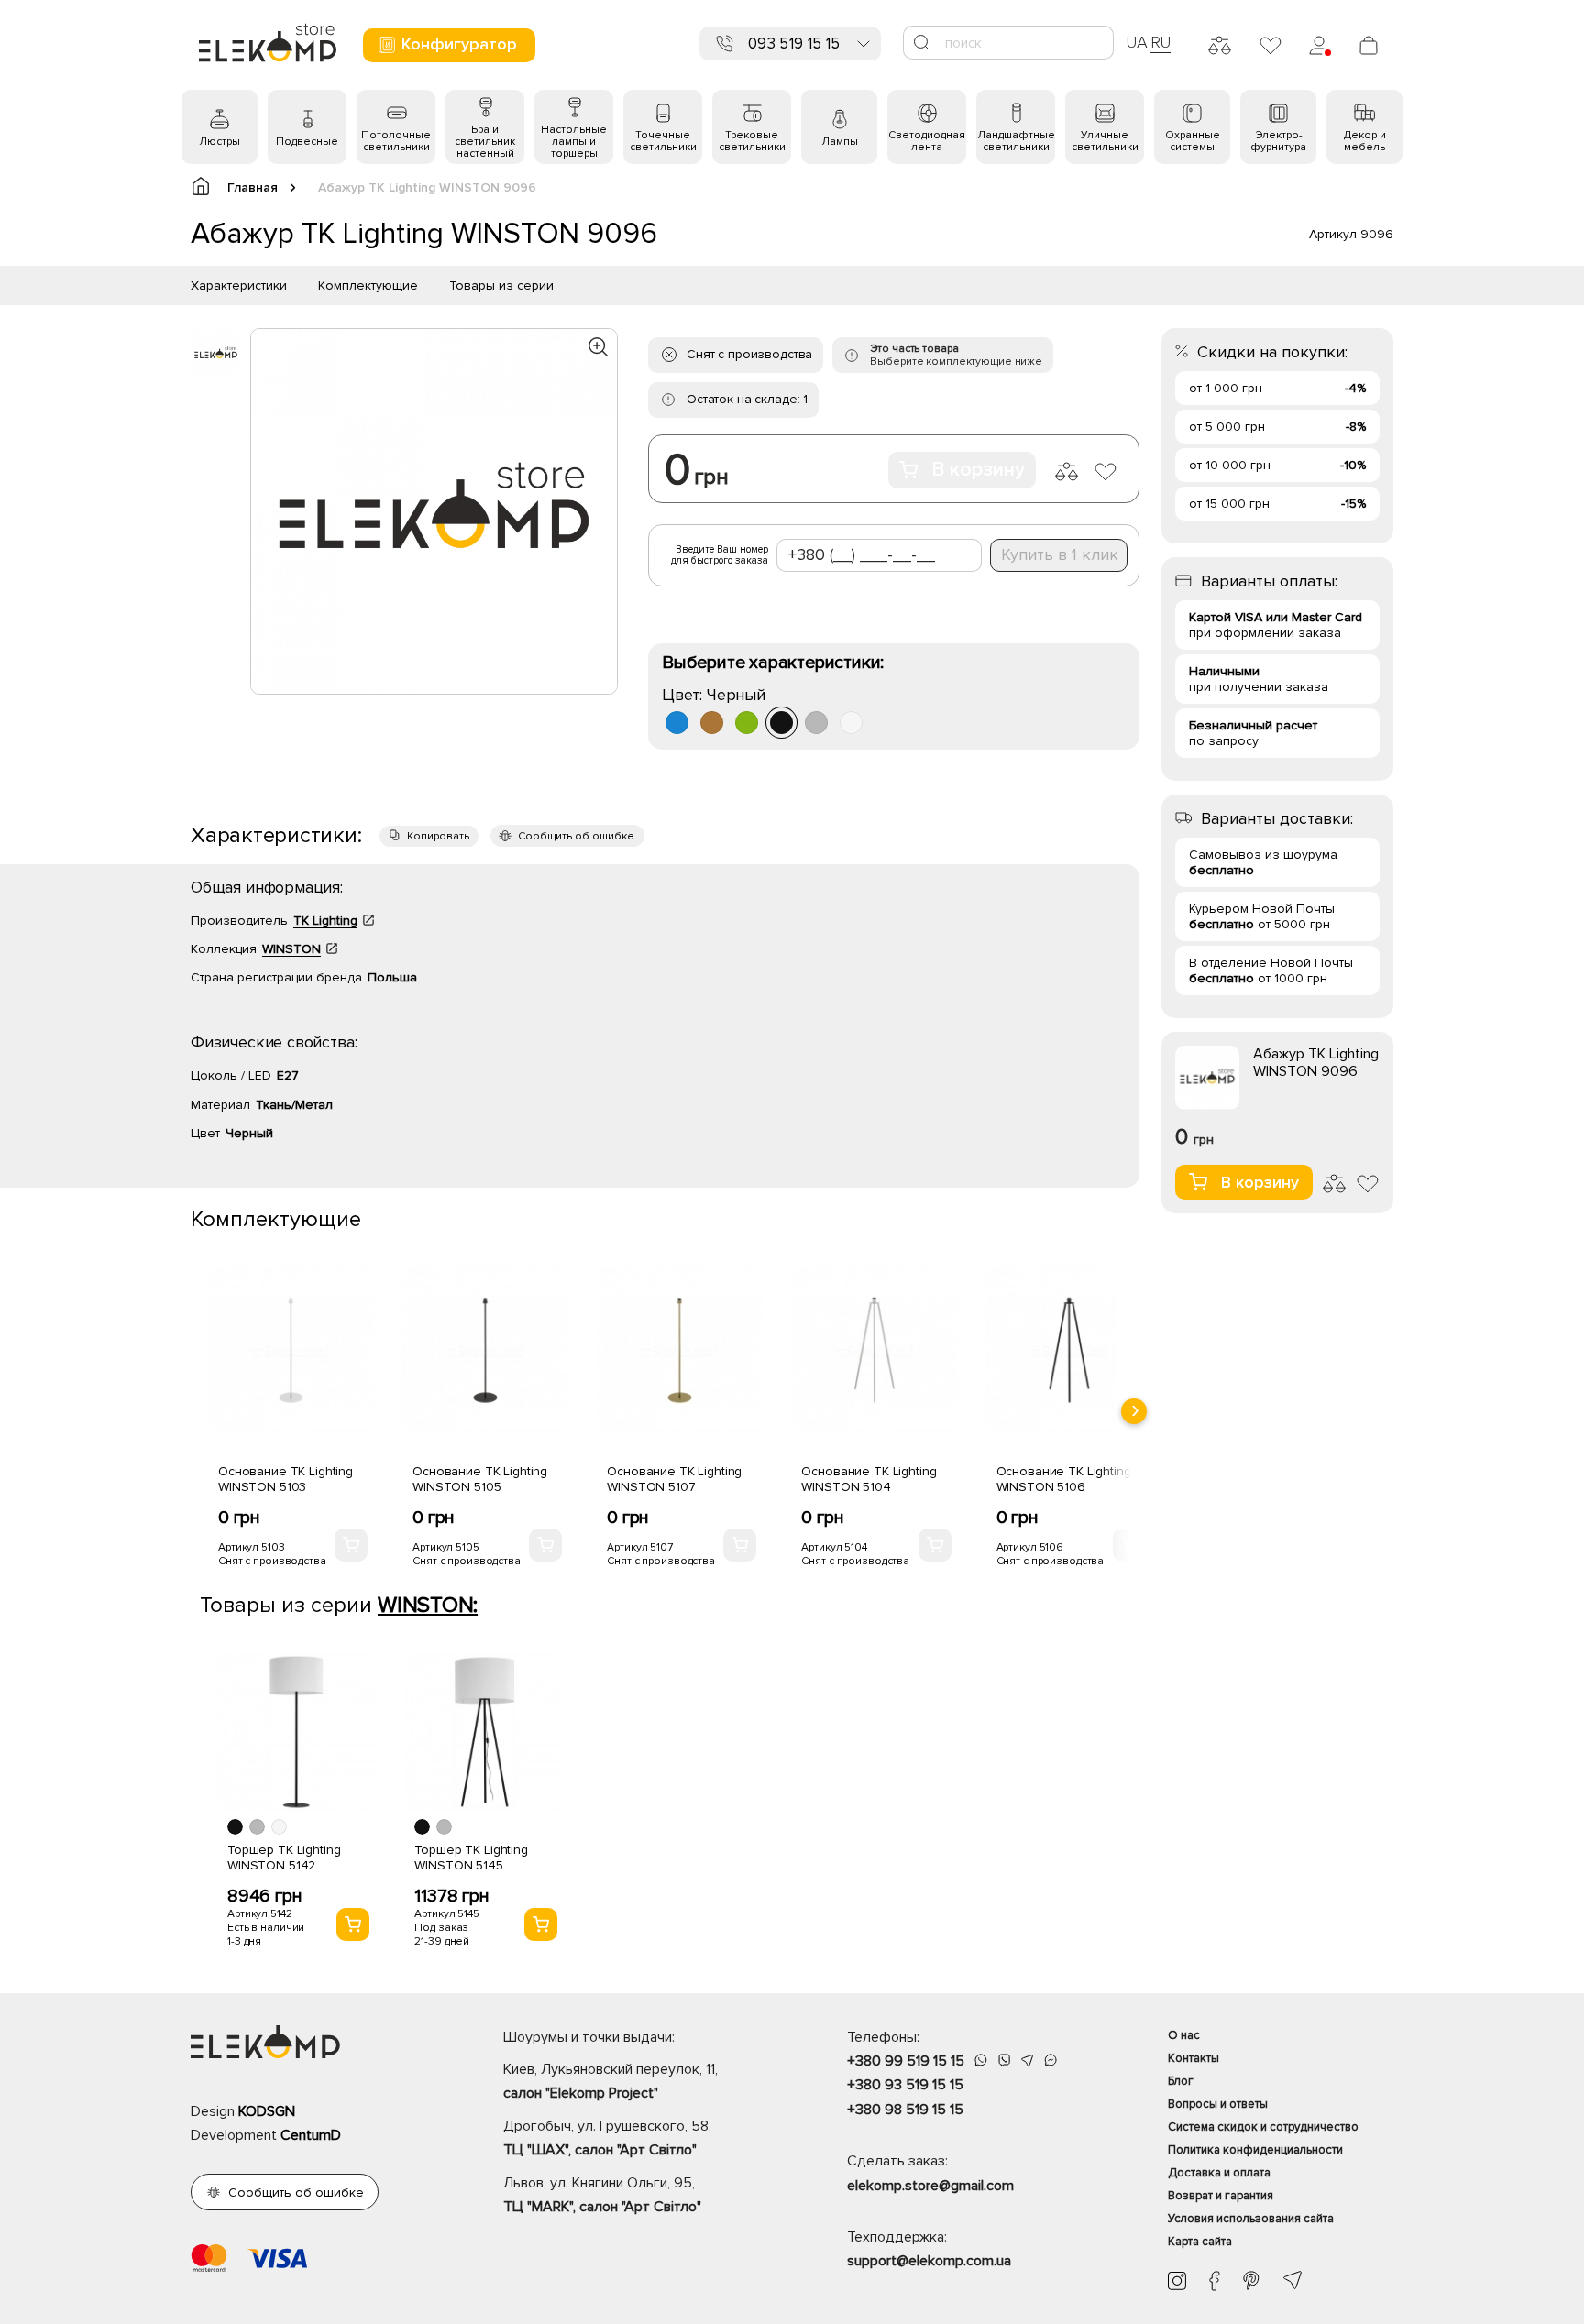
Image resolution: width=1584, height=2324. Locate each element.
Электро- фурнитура (1278, 141)
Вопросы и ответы (1218, 2104)
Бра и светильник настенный (485, 142)
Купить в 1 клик (1060, 554)
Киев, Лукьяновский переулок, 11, (610, 2081)
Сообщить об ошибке (576, 836)
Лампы (840, 142)
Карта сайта (1200, 2242)
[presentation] (1134, 1411)
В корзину (978, 470)
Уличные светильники (1105, 141)
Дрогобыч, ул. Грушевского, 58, (607, 2138)
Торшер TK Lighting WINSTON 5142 (284, 1858)
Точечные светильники (663, 141)
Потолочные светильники (396, 141)
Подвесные (307, 142)
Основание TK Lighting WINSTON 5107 (674, 1479)
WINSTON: (428, 1605)
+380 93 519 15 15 (905, 2085)
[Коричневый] (712, 723)
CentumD (311, 2135)
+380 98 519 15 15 (905, 2110)
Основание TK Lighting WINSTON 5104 (869, 1479)
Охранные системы (1193, 141)
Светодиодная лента (927, 141)
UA (1137, 42)
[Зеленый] (747, 723)
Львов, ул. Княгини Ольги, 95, (602, 2195)
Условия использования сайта (1251, 2219)
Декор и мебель (1365, 141)
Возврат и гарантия (1221, 2196)
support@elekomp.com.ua (929, 2261)
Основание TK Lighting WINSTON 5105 (480, 1479)
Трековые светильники (752, 141)
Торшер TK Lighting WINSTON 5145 (471, 1858)
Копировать (438, 836)
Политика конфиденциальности (1255, 2150)
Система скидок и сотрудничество (1263, 2127)
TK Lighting (325, 921)
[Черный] (781, 723)
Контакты (1193, 2058)
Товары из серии (501, 285)
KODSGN (267, 2111)
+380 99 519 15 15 (906, 2061)
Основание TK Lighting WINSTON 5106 (1064, 1479)
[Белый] (851, 723)
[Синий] (677, 723)
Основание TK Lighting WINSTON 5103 (286, 1479)
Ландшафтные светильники (1016, 141)
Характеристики (239, 285)
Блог (1181, 2081)
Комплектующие (368, 285)
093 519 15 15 (794, 44)
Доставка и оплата (1219, 2173)
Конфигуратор (459, 44)
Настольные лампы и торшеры (574, 142)
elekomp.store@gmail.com (930, 2186)
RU (1161, 42)
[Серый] (816, 723)
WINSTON (291, 949)
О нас (1184, 2035)
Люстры (220, 142)
